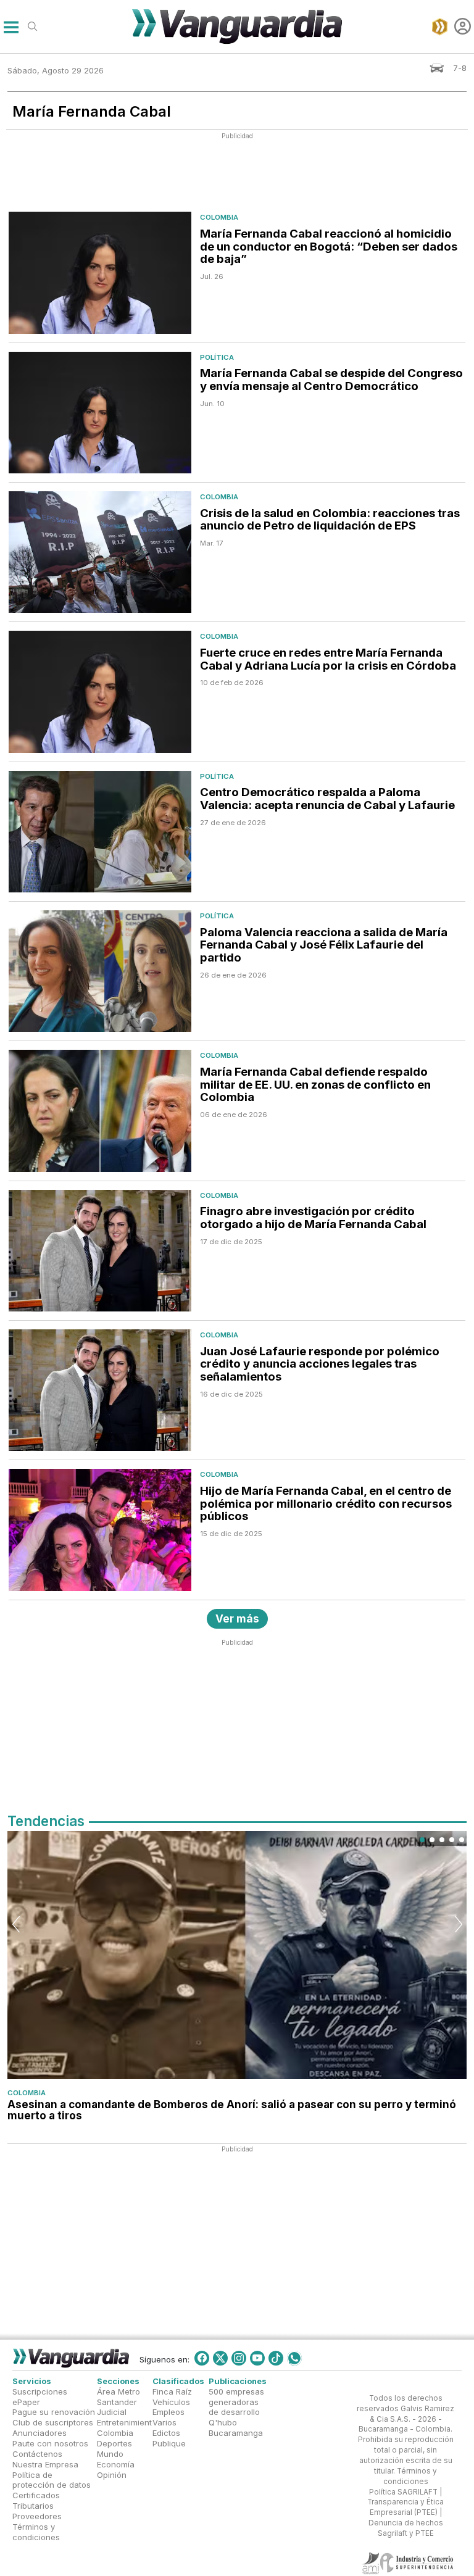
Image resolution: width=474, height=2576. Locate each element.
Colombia (219, 217)
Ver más (237, 1618)
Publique (169, 2443)
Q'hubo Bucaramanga (236, 2428)
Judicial (112, 2412)
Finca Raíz (172, 2391)
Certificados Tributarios (36, 2500)
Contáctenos (37, 2454)
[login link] (463, 26)
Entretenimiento (127, 2422)
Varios (164, 2422)
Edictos (166, 2433)
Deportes (114, 2443)
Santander (117, 2402)
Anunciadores (39, 2433)
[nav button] (11, 26)
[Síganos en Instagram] (239, 2358)
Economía (116, 2464)
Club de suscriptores (53, 2422)
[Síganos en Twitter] (220, 2358)
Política (217, 357)
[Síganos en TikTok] (276, 2358)
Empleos (168, 2412)
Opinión (112, 2475)
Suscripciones (40, 2391)
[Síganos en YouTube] (257, 2358)
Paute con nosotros (50, 2443)
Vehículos (171, 2402)
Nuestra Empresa (45, 2464)
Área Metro (118, 2391)
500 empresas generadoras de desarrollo (236, 2402)
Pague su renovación (54, 2412)
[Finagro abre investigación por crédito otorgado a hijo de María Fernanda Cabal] (100, 1251)
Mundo (110, 2454)
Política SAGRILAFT (403, 2492)
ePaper (26, 2402)
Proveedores (37, 2516)
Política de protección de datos (52, 2480)
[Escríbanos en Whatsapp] (294, 2358)
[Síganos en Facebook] (202, 2358)
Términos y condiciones (36, 2532)
